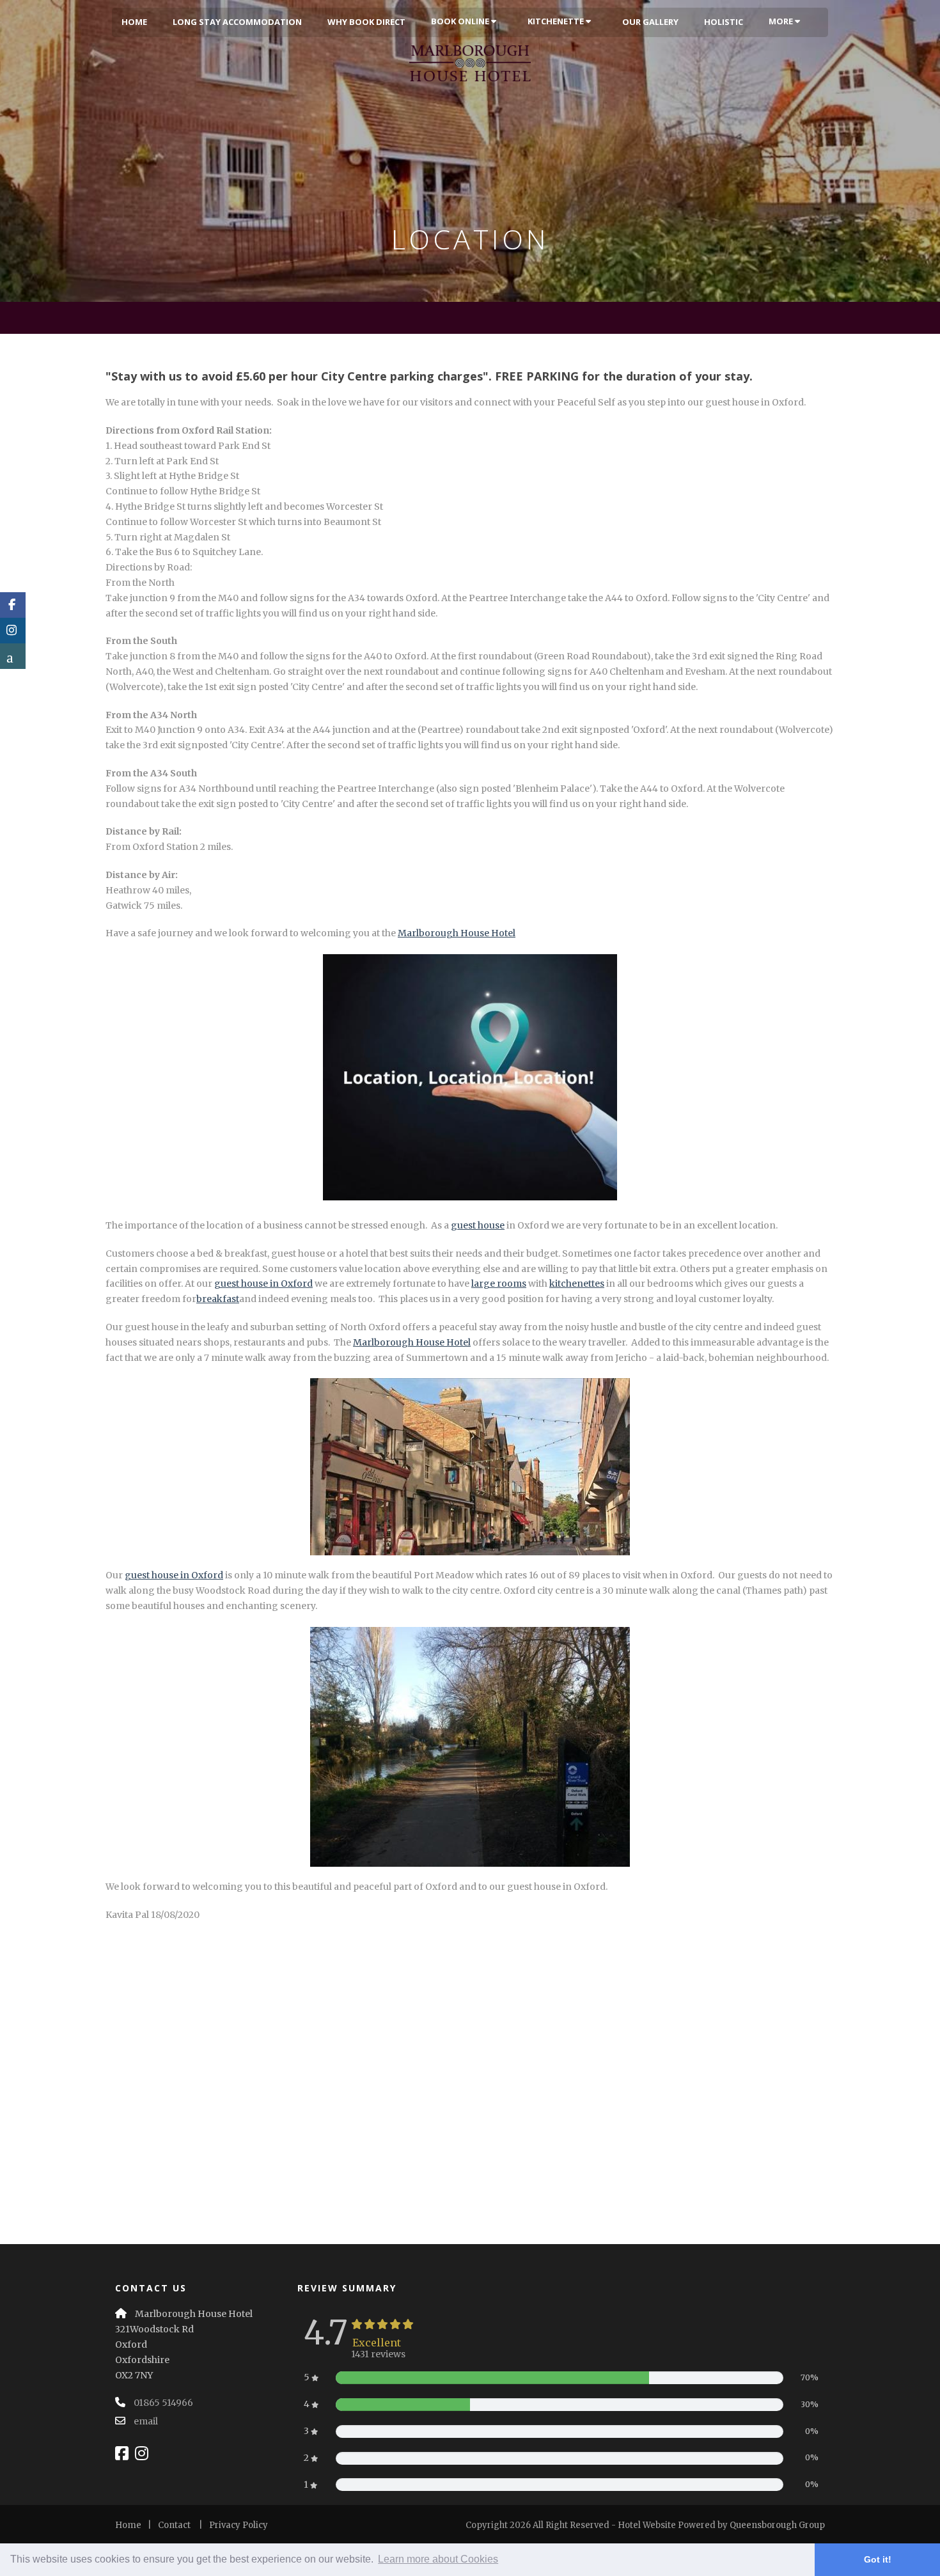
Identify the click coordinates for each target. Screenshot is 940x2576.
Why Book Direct (366, 22)
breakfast (218, 1299)
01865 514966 (163, 2403)
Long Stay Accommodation (237, 22)
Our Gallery (650, 22)
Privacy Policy (239, 2525)
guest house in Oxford (263, 1284)
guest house (478, 1225)
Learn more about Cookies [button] (438, 2559)
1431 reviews (378, 2354)
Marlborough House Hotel (457, 933)
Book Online (461, 21)
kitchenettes (577, 1284)
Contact (174, 2525)
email (146, 2421)
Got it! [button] (878, 2559)
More (782, 21)
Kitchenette (557, 21)
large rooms (499, 1284)
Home (134, 22)
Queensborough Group (777, 2525)
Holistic (724, 22)
